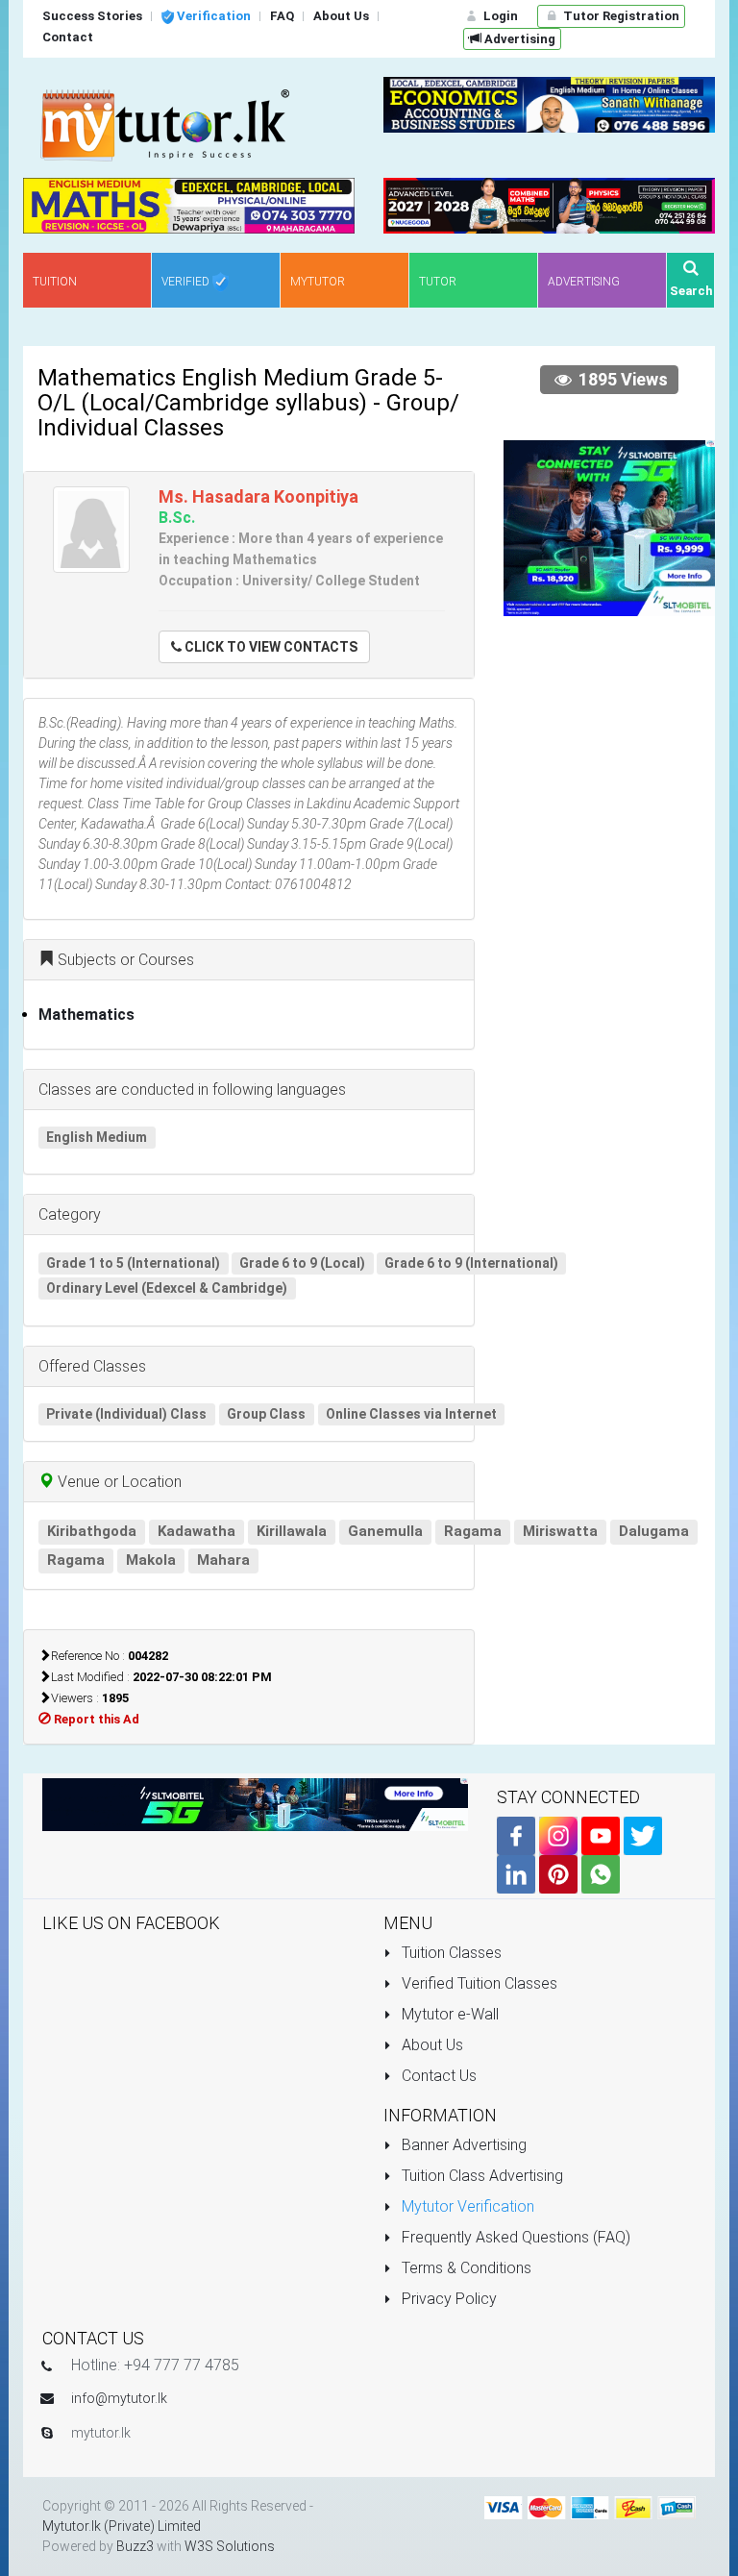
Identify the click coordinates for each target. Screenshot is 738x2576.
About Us (430, 2045)
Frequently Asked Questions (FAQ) (514, 2237)
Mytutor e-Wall (448, 2014)
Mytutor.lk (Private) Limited (122, 2526)
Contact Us (437, 2076)
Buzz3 (135, 2546)
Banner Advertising (462, 2145)
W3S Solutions (230, 2546)
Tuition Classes (450, 1953)
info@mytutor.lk (119, 2398)
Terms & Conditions (465, 2268)
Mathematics (86, 1015)
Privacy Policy (447, 2299)
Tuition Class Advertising (480, 2176)
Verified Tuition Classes (478, 1983)
